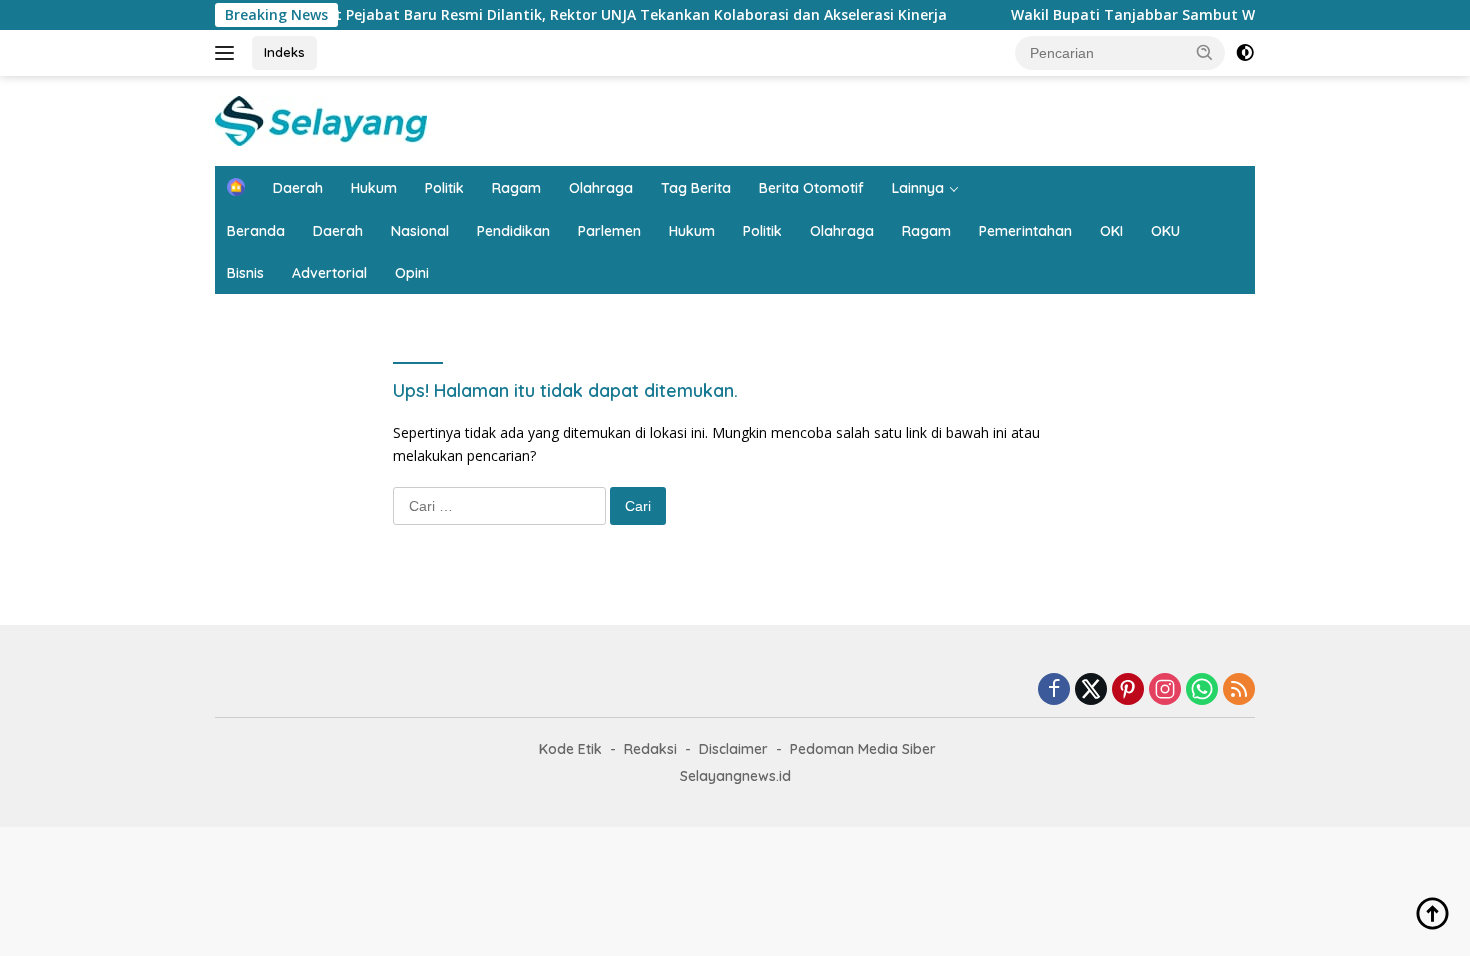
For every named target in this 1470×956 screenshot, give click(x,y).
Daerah (298, 188)
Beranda (256, 231)
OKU (1165, 231)
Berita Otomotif (811, 188)
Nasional (420, 231)
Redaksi (650, 749)
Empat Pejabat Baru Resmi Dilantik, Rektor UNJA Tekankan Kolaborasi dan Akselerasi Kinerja (601, 15)
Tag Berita (696, 188)
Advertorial (329, 273)
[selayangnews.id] (321, 119)
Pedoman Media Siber (863, 749)
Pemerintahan (1025, 231)
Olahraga (601, 188)
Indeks (284, 52)
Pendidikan (513, 231)
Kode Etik (570, 749)
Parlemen (609, 231)
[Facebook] (1054, 690)
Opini (412, 273)
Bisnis (245, 273)
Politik (444, 188)
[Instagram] (1165, 690)
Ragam (516, 188)
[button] (1205, 52)
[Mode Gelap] (1245, 53)
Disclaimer (733, 749)
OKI (1111, 231)
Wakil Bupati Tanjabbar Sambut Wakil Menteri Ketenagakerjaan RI (1226, 15)
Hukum (374, 188)
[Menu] (228, 53)
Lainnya (918, 188)
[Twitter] (1091, 690)
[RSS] (1239, 690)
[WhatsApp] (1202, 690)
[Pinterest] (1128, 690)
